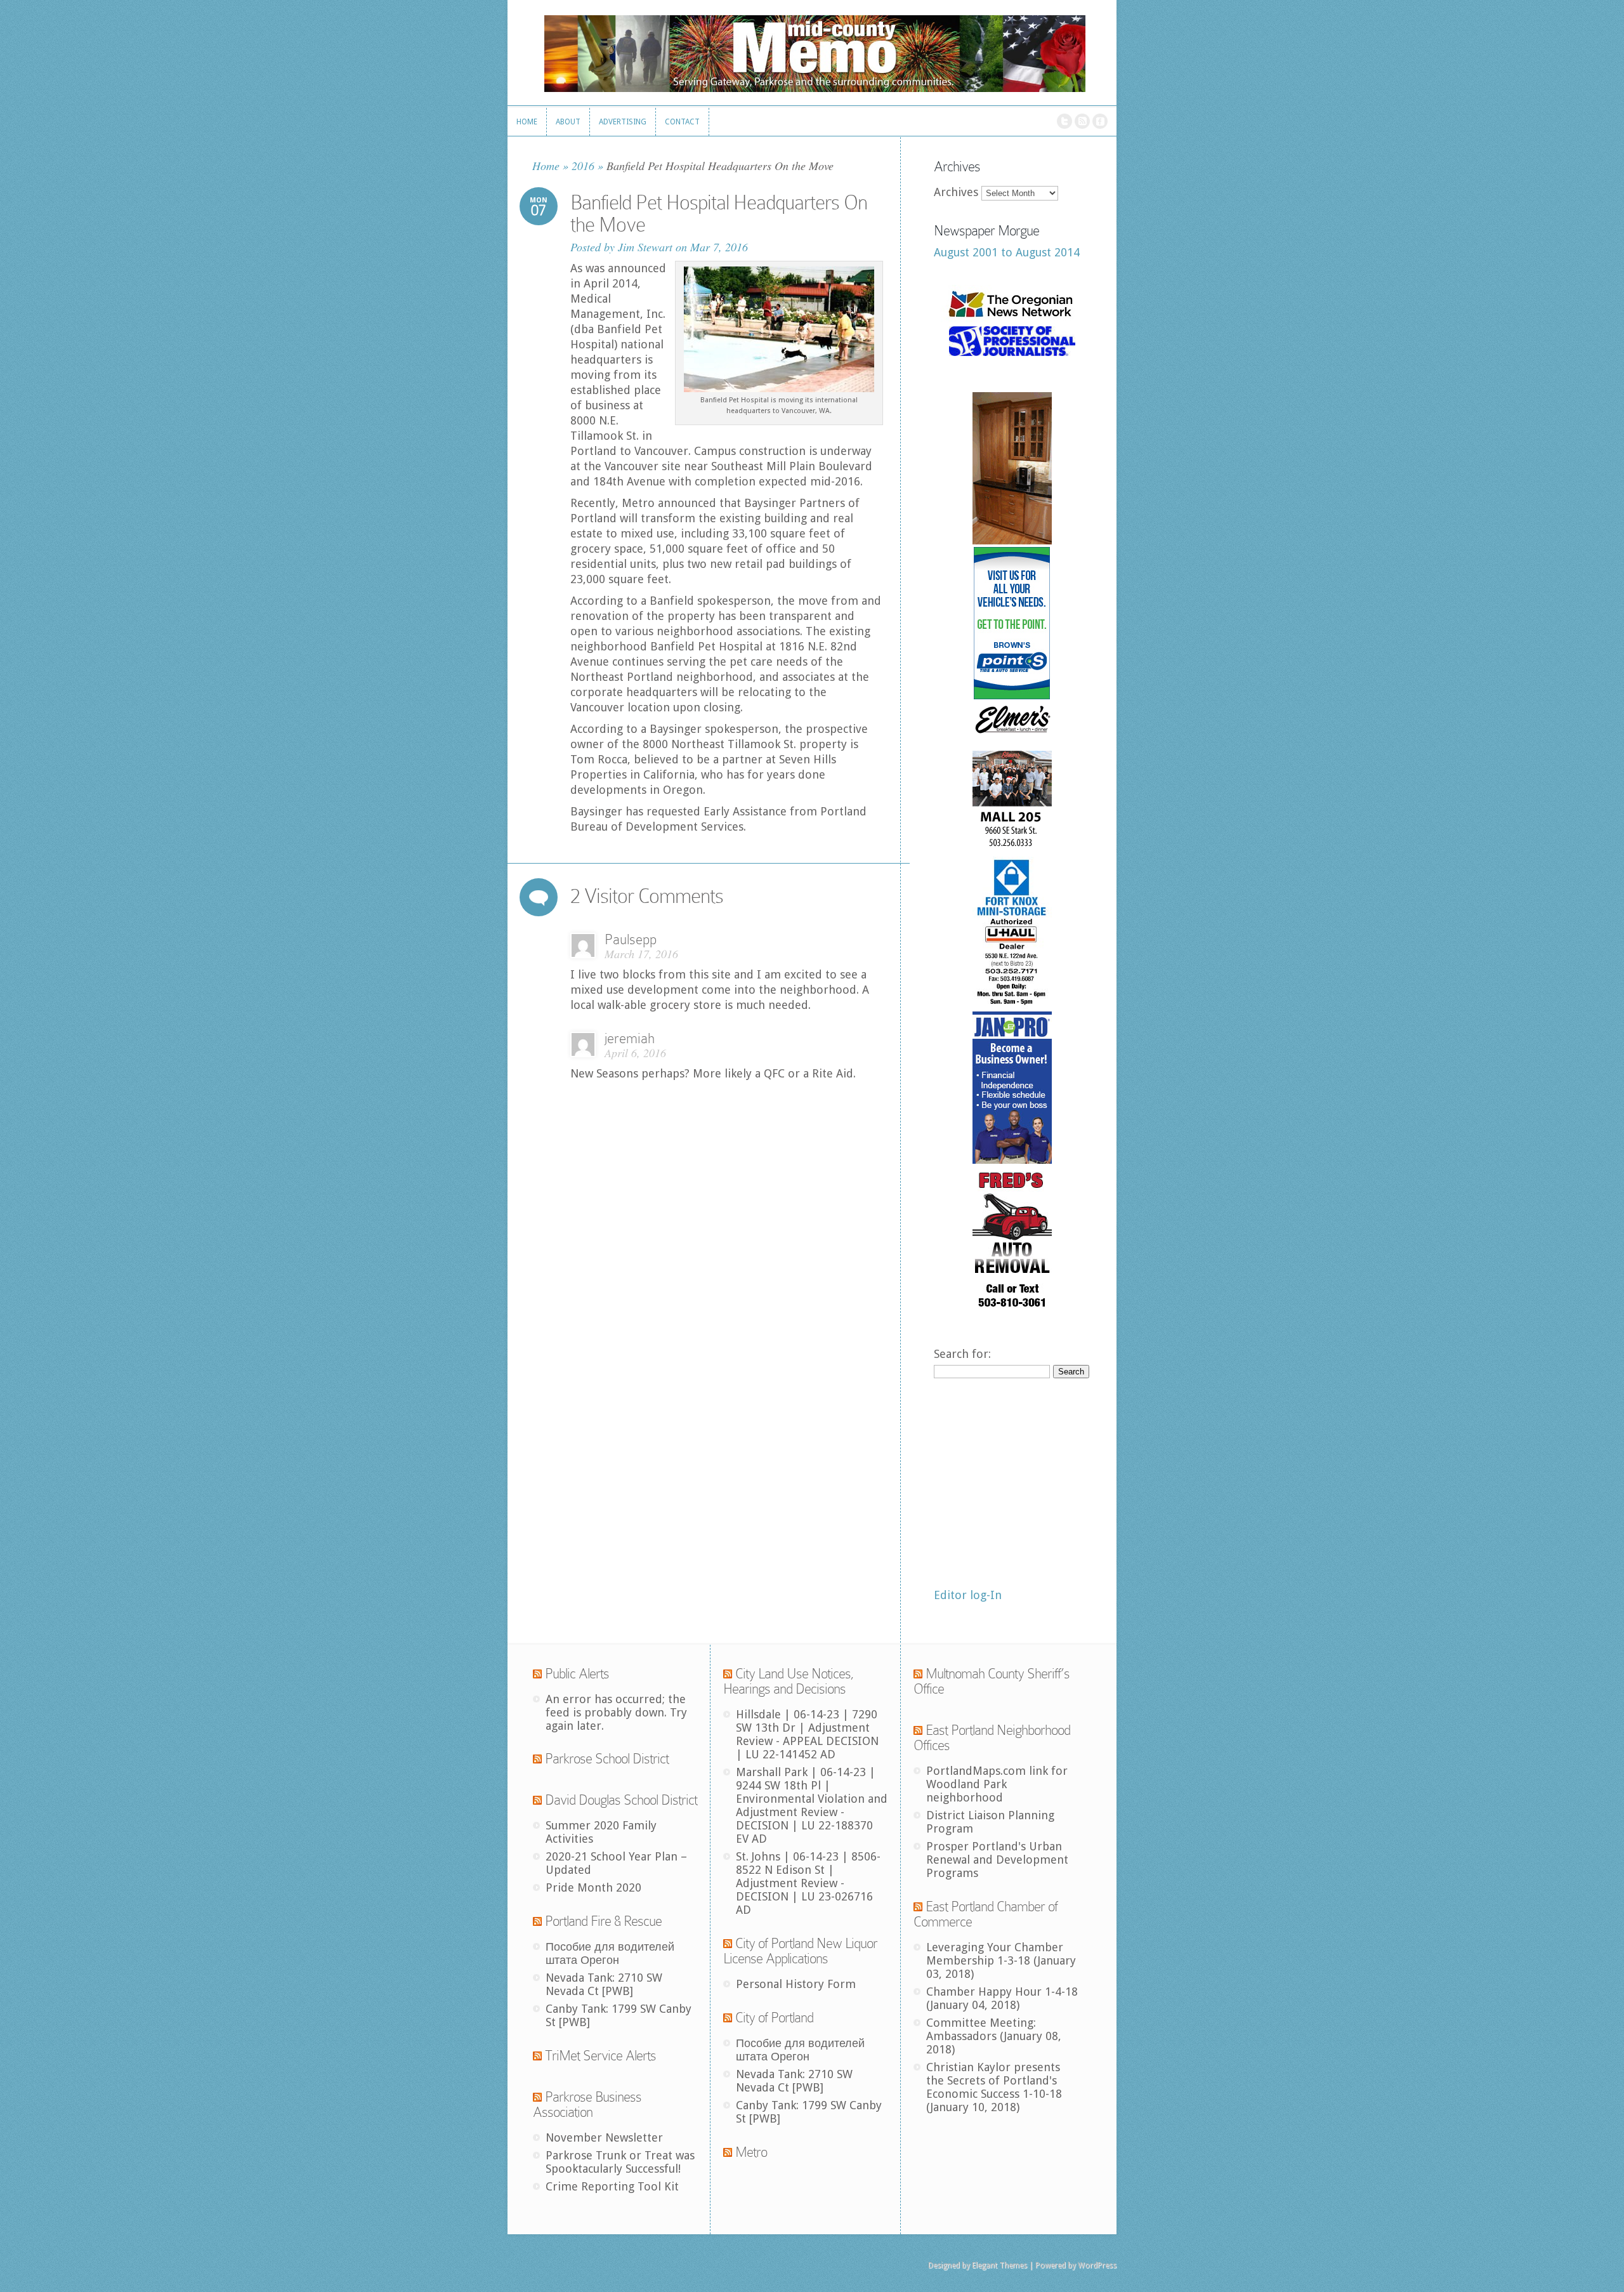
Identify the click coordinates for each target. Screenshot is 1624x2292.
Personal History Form (796, 1984)
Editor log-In (968, 1595)
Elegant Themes (999, 2265)
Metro (751, 2152)
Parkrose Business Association (587, 2104)
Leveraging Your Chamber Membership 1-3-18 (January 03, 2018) (1001, 1960)
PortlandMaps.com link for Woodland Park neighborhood (997, 1784)
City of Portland (774, 2018)
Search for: (962, 1354)
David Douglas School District (621, 1800)
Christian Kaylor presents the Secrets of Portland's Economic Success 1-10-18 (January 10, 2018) (994, 2087)
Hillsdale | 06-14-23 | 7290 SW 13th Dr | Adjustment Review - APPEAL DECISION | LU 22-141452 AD (807, 1734)
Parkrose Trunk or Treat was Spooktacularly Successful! (620, 2162)
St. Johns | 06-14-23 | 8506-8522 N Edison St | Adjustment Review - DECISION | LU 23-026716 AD (808, 1883)
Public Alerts (577, 1674)
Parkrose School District (607, 1759)
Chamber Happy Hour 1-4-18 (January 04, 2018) (1002, 1998)
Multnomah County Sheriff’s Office (992, 1681)
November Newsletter (604, 2137)
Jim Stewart (645, 247)
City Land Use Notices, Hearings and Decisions (789, 1681)
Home (546, 166)
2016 (583, 166)
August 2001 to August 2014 (1007, 252)
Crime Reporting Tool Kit (612, 2186)
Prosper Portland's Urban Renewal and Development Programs (997, 1860)
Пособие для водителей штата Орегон (610, 1953)
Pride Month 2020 (593, 1887)
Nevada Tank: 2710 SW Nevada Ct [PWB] (604, 1984)
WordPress (1097, 2265)
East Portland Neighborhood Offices (992, 1738)
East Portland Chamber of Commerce (986, 1914)
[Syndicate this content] (537, 1674)
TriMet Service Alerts (600, 2056)
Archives (956, 192)
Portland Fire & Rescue (603, 1921)
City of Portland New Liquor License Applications (800, 1951)
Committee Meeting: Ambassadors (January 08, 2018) (994, 2036)
